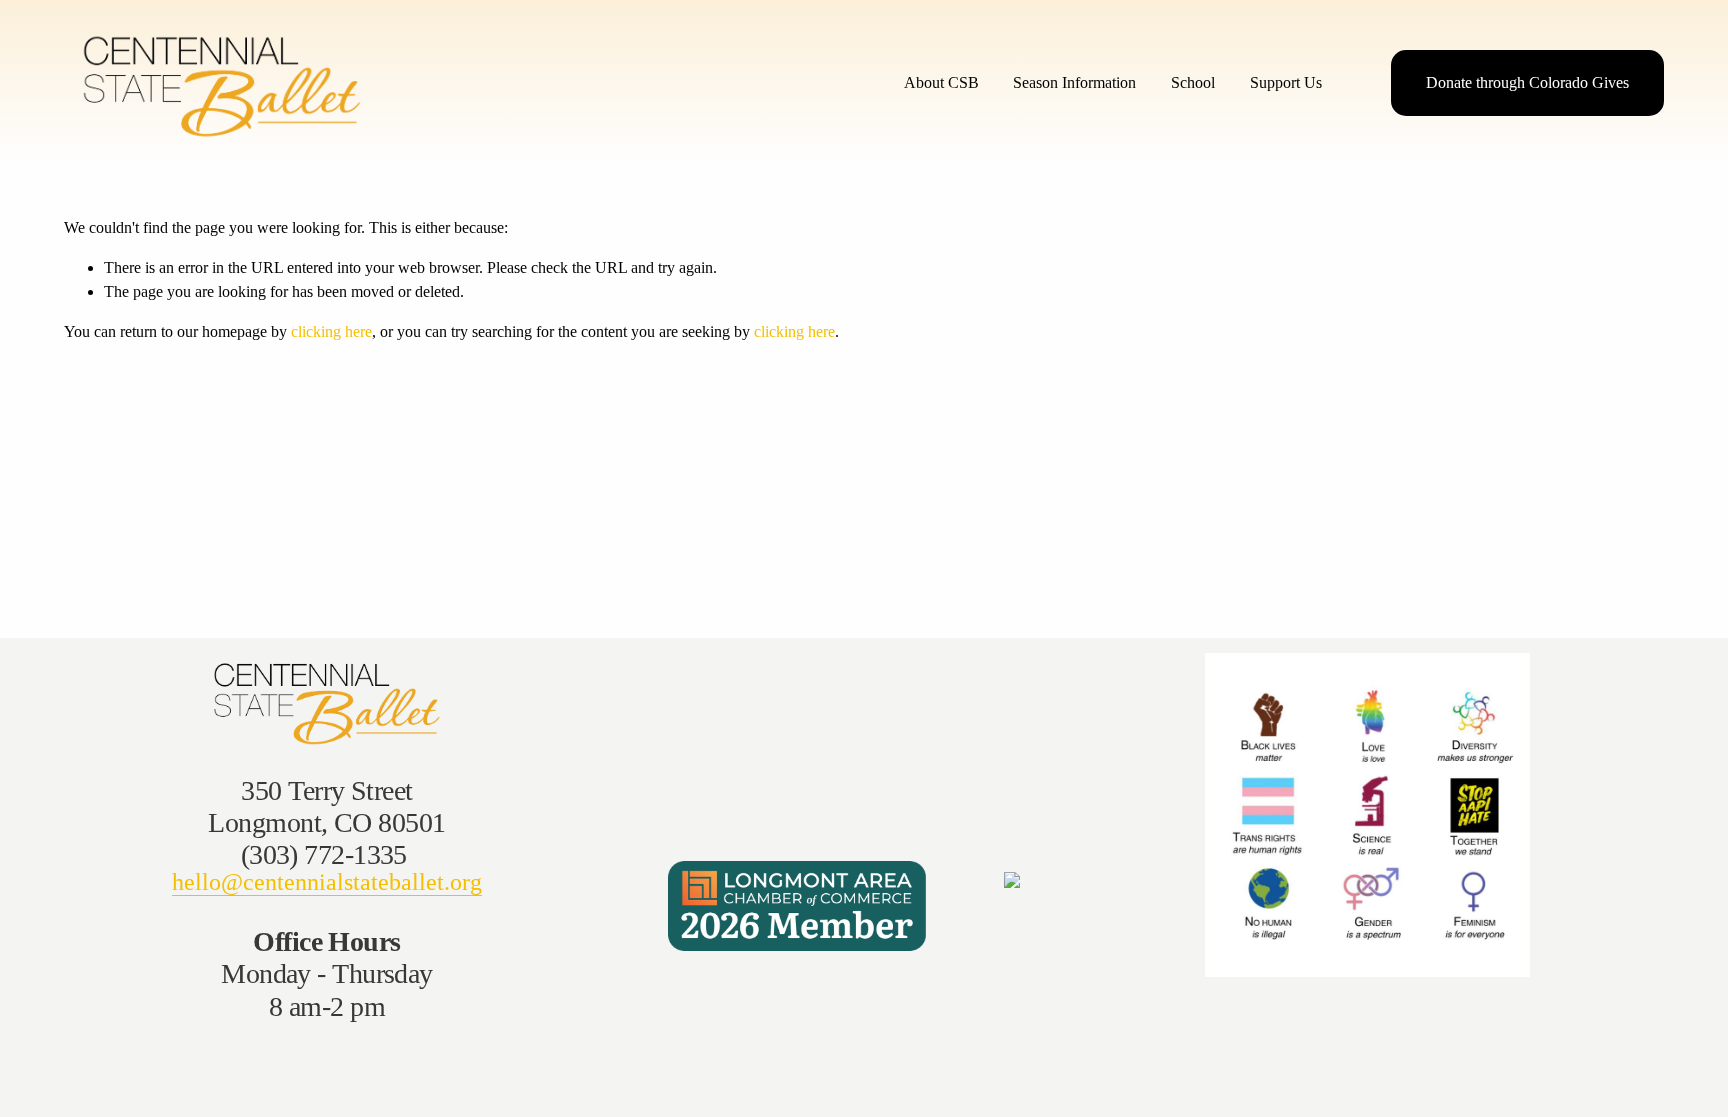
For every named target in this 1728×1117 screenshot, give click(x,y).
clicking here (331, 331)
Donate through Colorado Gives (1527, 82)
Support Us (1286, 82)
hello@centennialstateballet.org (327, 882)
